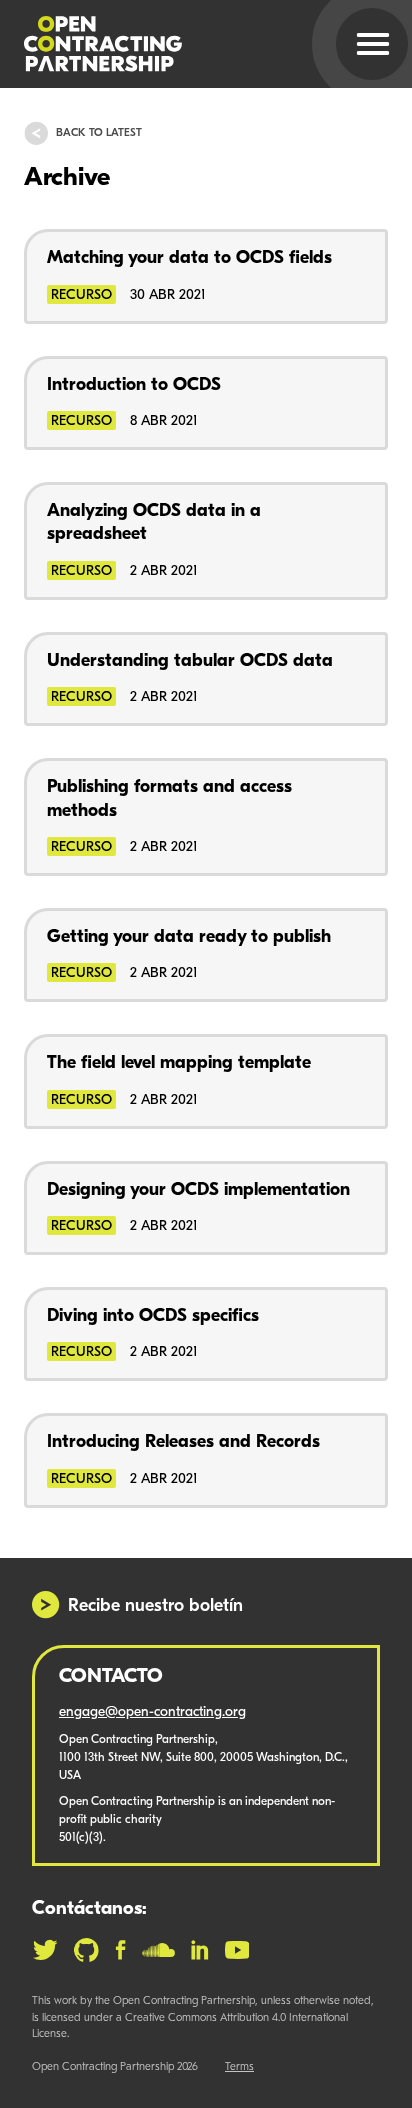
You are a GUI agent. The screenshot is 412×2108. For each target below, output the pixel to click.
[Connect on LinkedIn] (200, 1950)
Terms (239, 2067)
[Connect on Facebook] (120, 1950)
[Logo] (182, 44)
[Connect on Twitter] (45, 1950)
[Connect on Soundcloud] (158, 1950)
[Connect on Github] (86, 1950)
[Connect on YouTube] (237, 1950)
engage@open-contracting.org (152, 1712)
